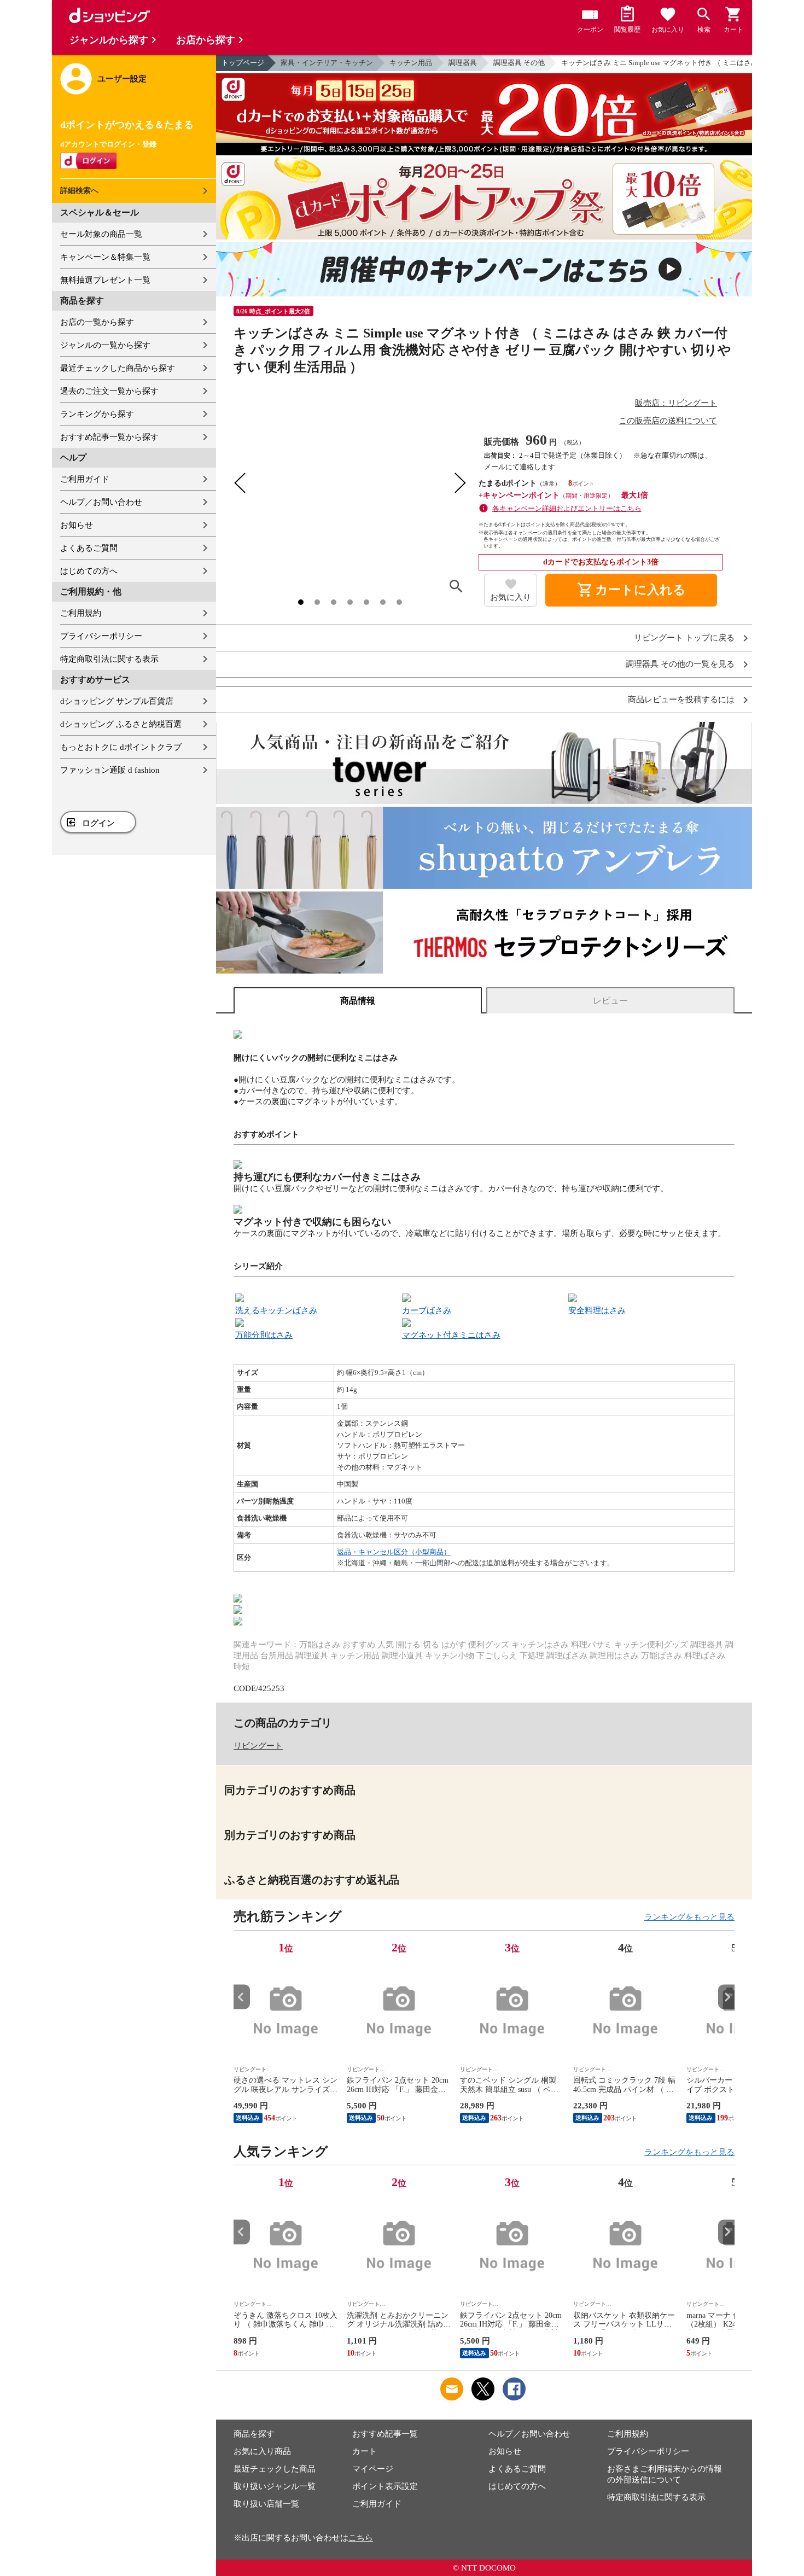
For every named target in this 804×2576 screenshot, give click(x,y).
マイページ (373, 2469)
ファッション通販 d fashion (110, 770)
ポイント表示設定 (385, 2486)
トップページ (243, 63)
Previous (242, 1997)
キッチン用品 (411, 63)
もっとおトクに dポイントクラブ (121, 747)
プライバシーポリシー (101, 636)
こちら (361, 2538)
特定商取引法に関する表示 (109, 659)
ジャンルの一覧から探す (105, 345)
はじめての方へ (89, 571)
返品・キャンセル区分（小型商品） (394, 1552)
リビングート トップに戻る (684, 638)
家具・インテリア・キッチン (327, 63)
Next (726, 1997)
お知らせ (77, 525)
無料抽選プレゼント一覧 (105, 280)
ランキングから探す (97, 414)
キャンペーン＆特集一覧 (105, 257)
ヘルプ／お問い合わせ (101, 502)
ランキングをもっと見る (689, 1917)
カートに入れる (631, 590)
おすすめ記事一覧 (385, 2434)
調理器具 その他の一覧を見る (680, 664)
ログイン (98, 823)
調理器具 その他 (519, 63)
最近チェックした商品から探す (118, 368)
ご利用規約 (81, 613)
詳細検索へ (79, 191)
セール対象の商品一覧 (101, 234)
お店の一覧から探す (97, 322)
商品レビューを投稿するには (681, 700)
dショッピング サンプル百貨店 (117, 701)
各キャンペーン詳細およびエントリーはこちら (567, 508)
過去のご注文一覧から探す (109, 391)
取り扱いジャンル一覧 (275, 2486)
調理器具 (463, 63)
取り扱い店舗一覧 (266, 2504)
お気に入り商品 (262, 2451)
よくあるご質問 (89, 548)
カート (365, 2451)
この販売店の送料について (668, 421)
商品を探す (254, 2434)
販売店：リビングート (676, 403)
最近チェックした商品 (275, 2469)
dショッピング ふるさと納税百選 (121, 724)
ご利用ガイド (85, 479)
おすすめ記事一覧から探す (109, 437)
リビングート (258, 1746)
